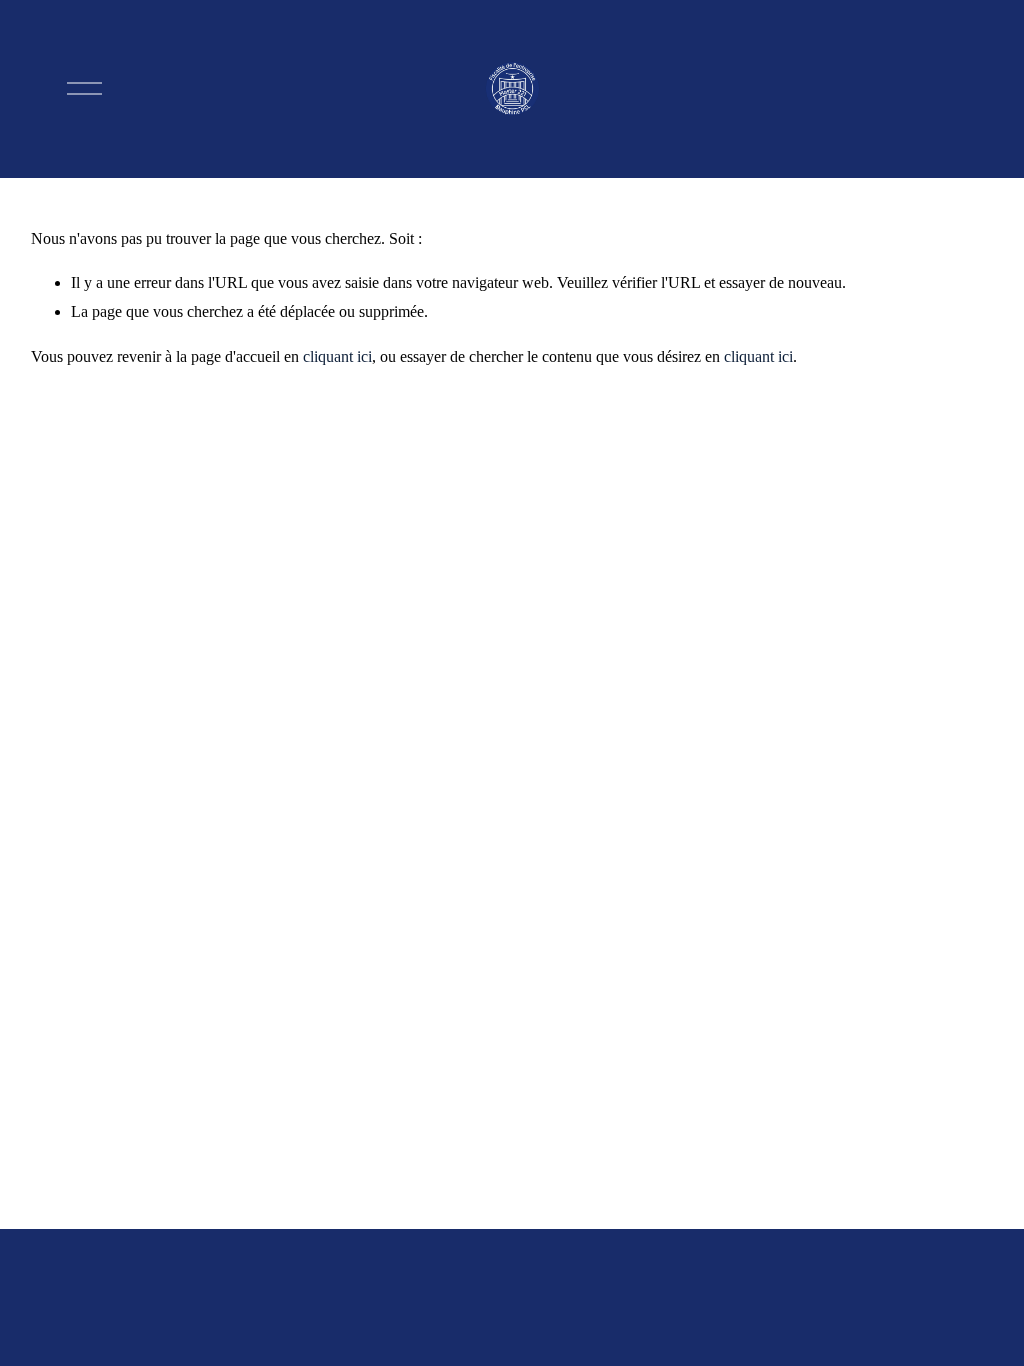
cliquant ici (337, 356)
